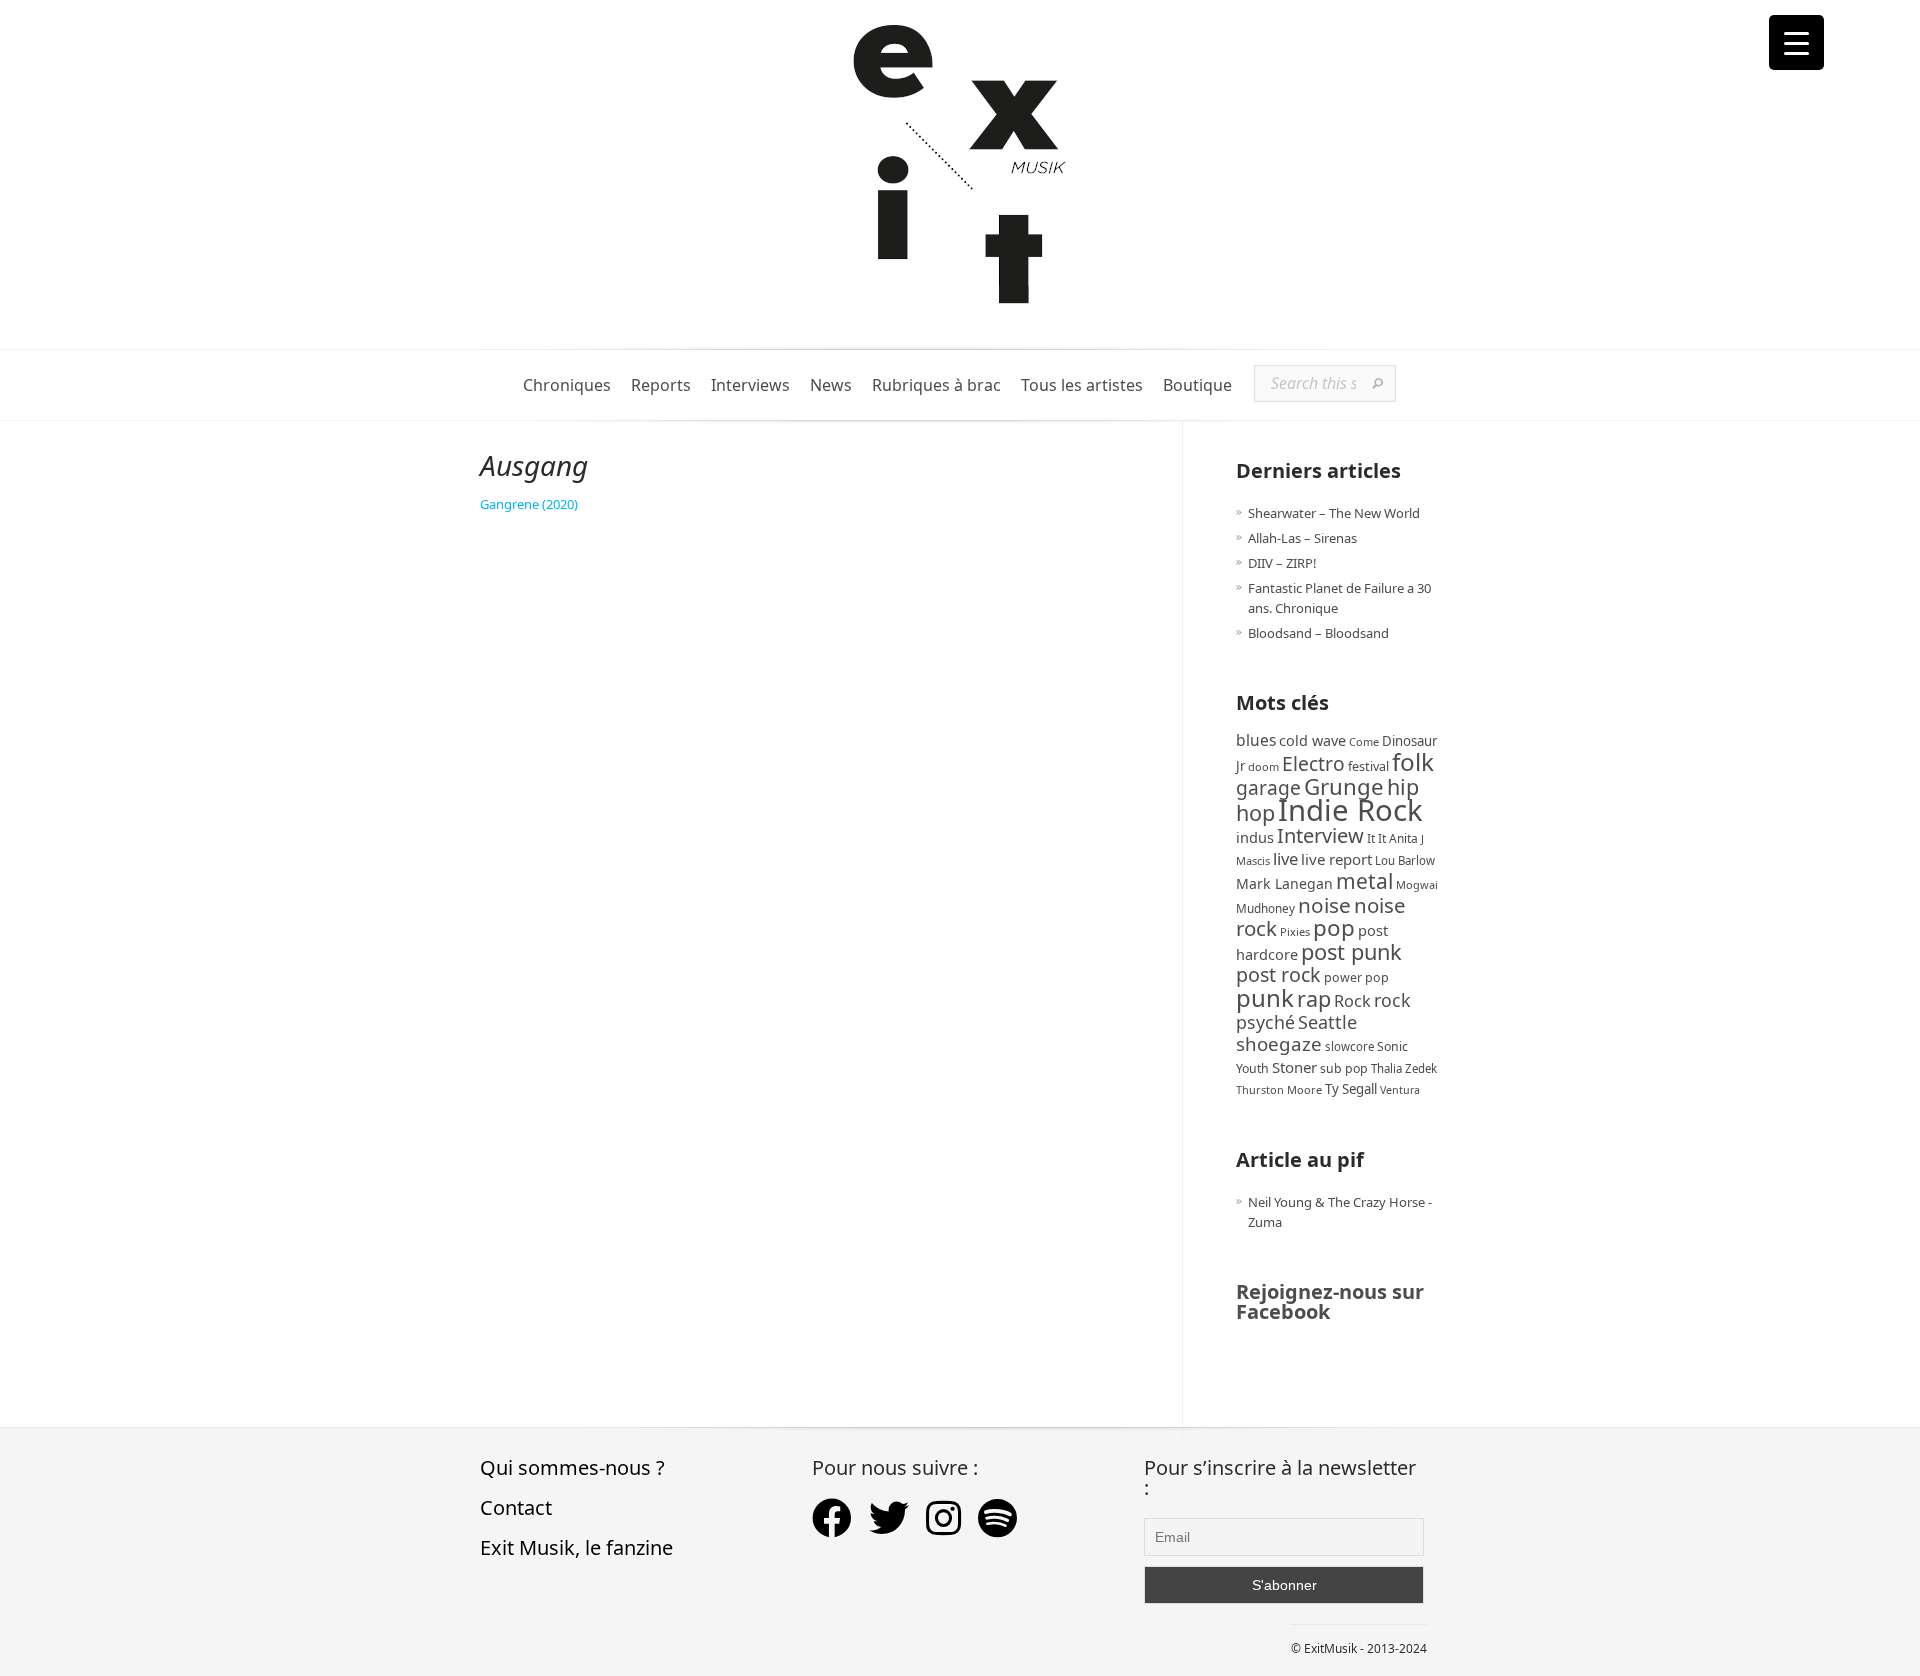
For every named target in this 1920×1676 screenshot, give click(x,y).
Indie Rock (1350, 810)
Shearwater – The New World (1334, 513)
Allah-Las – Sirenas (1302, 538)
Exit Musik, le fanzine (576, 1547)
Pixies (1295, 931)
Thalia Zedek (1404, 1068)
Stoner (1294, 1067)
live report (1336, 859)
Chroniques (567, 385)
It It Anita (1392, 838)
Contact (516, 1507)
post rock (1278, 974)
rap (1314, 998)
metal (1364, 881)
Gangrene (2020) (529, 504)
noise (1324, 905)
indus (1255, 837)
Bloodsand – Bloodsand (1318, 633)
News (831, 385)
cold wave (1312, 740)
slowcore (1349, 1046)
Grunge (1344, 786)
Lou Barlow (1405, 860)
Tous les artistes (1082, 385)
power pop (1356, 977)
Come (1364, 741)
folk (1413, 761)
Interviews (750, 385)
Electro (1313, 763)
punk (1265, 997)
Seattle (1327, 1022)
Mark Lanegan (1284, 883)
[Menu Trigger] (1796, 42)
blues (1256, 740)
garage (1268, 787)
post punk (1351, 951)
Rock (1352, 1001)
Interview (1320, 835)
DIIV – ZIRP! (1282, 563)
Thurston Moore (1279, 1089)
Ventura (1400, 1090)
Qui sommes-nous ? (572, 1467)
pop (1334, 927)
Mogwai (1417, 884)
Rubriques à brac (936, 385)
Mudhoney (1265, 908)
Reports (661, 385)
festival (1368, 766)
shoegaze (1279, 1043)
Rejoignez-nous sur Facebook (1330, 1301)
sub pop (1344, 1068)
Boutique (1197, 385)
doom (1263, 766)
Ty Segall (1351, 1089)
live (1285, 858)
